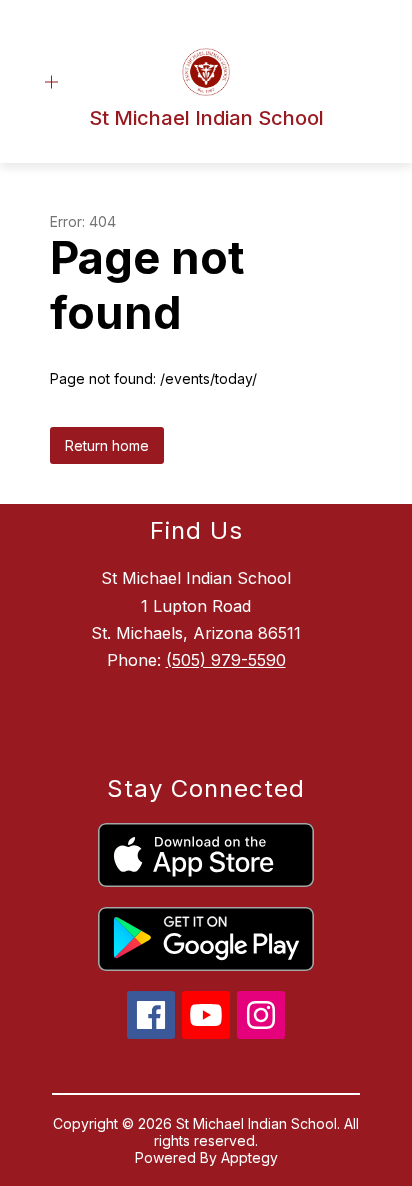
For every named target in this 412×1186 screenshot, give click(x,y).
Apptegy (249, 1157)
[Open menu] (51, 82)
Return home (107, 445)
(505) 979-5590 (226, 660)
